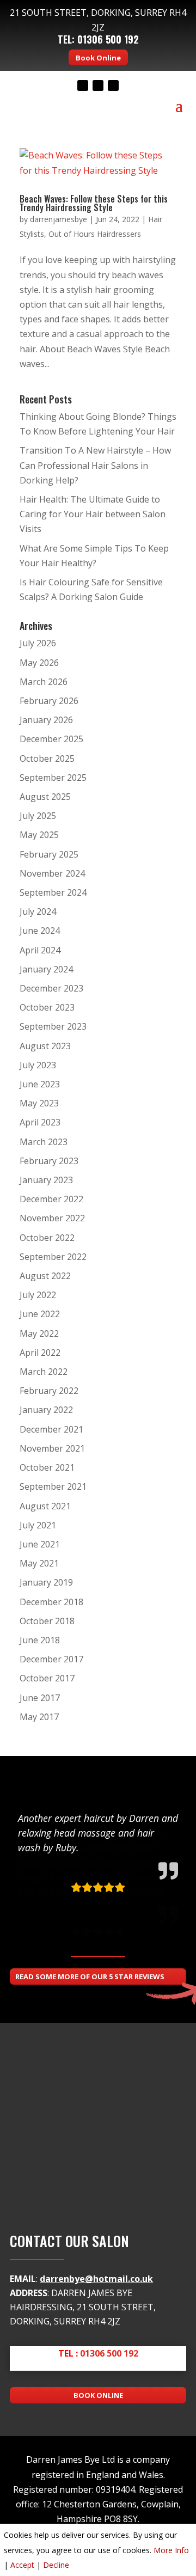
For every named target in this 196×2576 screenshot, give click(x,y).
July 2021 (38, 1525)
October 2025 (47, 758)
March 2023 (44, 1142)
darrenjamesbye (59, 219)
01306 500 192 (108, 39)
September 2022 (53, 1257)
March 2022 (44, 1372)
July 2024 (38, 911)
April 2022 (40, 1353)
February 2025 (49, 854)
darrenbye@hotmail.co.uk (96, 2279)
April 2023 (40, 1122)
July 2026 (38, 643)
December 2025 (51, 739)
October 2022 (47, 1238)
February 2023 (49, 1161)
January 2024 (46, 969)
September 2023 (53, 1026)
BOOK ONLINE (98, 2395)
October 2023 (47, 1007)
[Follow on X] (98, 85)
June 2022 (40, 1314)
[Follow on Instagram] (113, 85)
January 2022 (46, 1410)
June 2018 (40, 1640)
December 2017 (51, 1659)
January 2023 (46, 1180)
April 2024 (40, 950)
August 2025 (45, 797)
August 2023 (45, 1046)
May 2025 (39, 835)
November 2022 (52, 1218)
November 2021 (52, 1448)
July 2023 (38, 1065)
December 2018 (51, 1602)
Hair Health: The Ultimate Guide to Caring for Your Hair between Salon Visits (93, 514)
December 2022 (51, 1199)
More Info (171, 2550)
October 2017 (47, 1678)
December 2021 (51, 1429)
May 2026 (39, 663)
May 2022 (39, 1333)
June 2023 (40, 1084)
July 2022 (38, 1295)
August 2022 (45, 1276)
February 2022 (49, 1391)
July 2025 (38, 816)
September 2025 (53, 778)
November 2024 (52, 873)
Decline (56, 2565)
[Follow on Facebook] (83, 85)
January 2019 (46, 1582)
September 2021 (53, 1486)
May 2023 (39, 1103)
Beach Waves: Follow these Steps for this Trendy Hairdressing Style (94, 203)
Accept (22, 2565)
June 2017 (40, 1698)
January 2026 (46, 720)
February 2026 (49, 701)
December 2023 (51, 988)
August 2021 (45, 1506)
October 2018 (47, 1621)
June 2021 (40, 1544)
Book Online (98, 58)
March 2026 (44, 682)
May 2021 (39, 1563)
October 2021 (47, 1467)
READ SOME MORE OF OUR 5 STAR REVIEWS (90, 1977)
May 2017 (39, 1717)
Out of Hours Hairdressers (95, 234)
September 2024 (53, 892)
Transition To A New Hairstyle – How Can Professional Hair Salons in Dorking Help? (95, 465)
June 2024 (40, 931)
